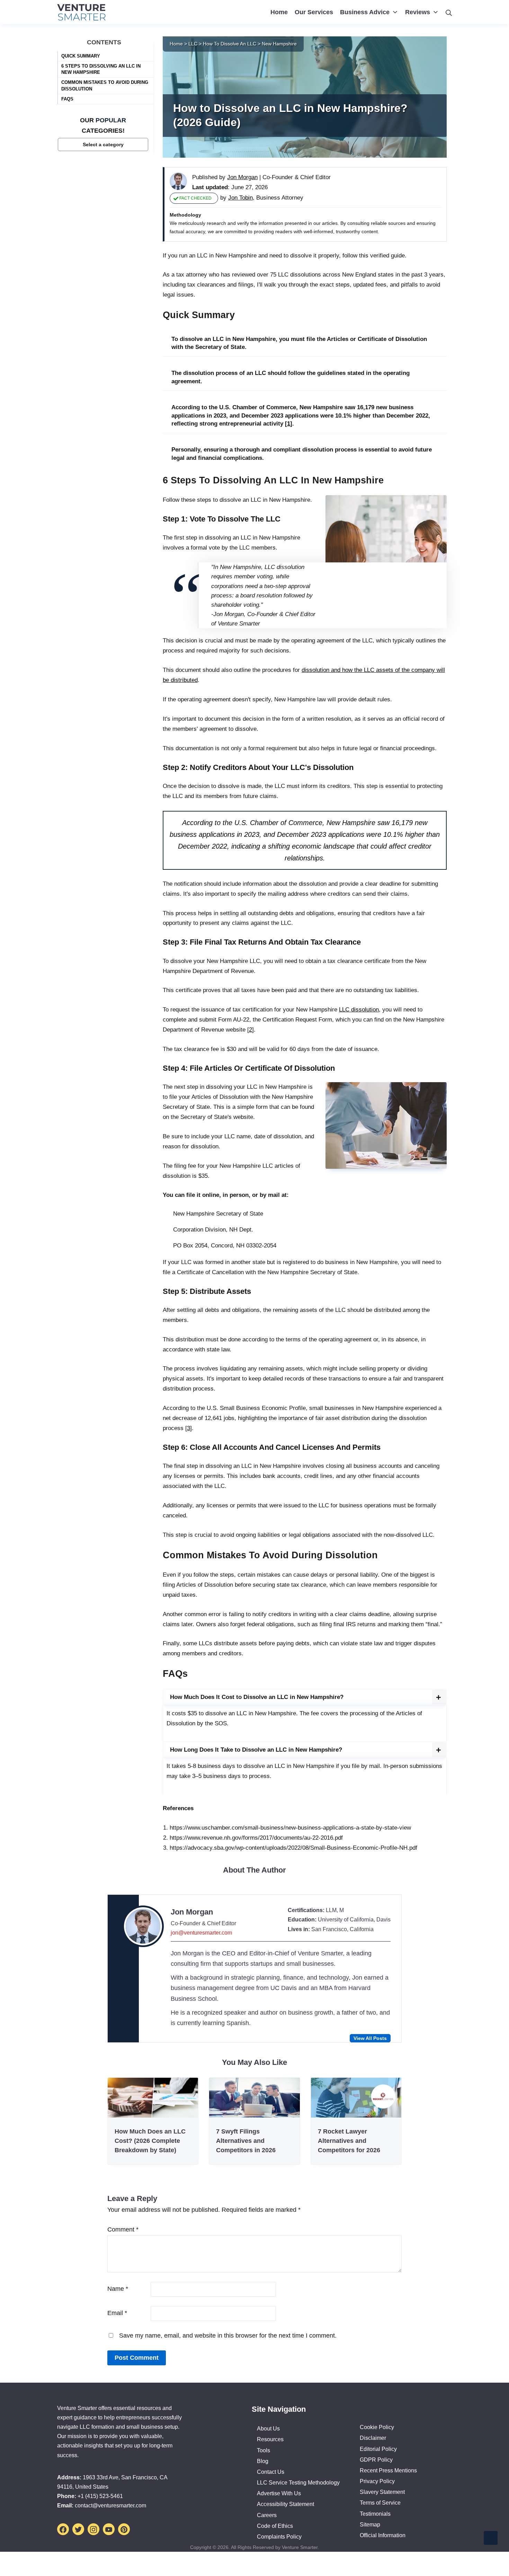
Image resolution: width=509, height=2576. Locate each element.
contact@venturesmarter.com (110, 2505)
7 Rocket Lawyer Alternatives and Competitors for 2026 (349, 2141)
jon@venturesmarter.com (201, 1933)
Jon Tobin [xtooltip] (240, 198)
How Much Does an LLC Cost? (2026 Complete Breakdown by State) (150, 2141)
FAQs (67, 99)
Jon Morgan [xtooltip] (242, 177)
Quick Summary (81, 56)
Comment (123, 2229)
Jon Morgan (192, 1912)
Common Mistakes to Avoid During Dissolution (105, 85)
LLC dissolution (359, 1010)
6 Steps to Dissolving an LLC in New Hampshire (101, 69)
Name (118, 2289)
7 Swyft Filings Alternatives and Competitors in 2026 (246, 2141)
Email (117, 2313)
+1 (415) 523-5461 (100, 2496)
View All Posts (370, 2038)
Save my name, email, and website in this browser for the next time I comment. (228, 2336)
